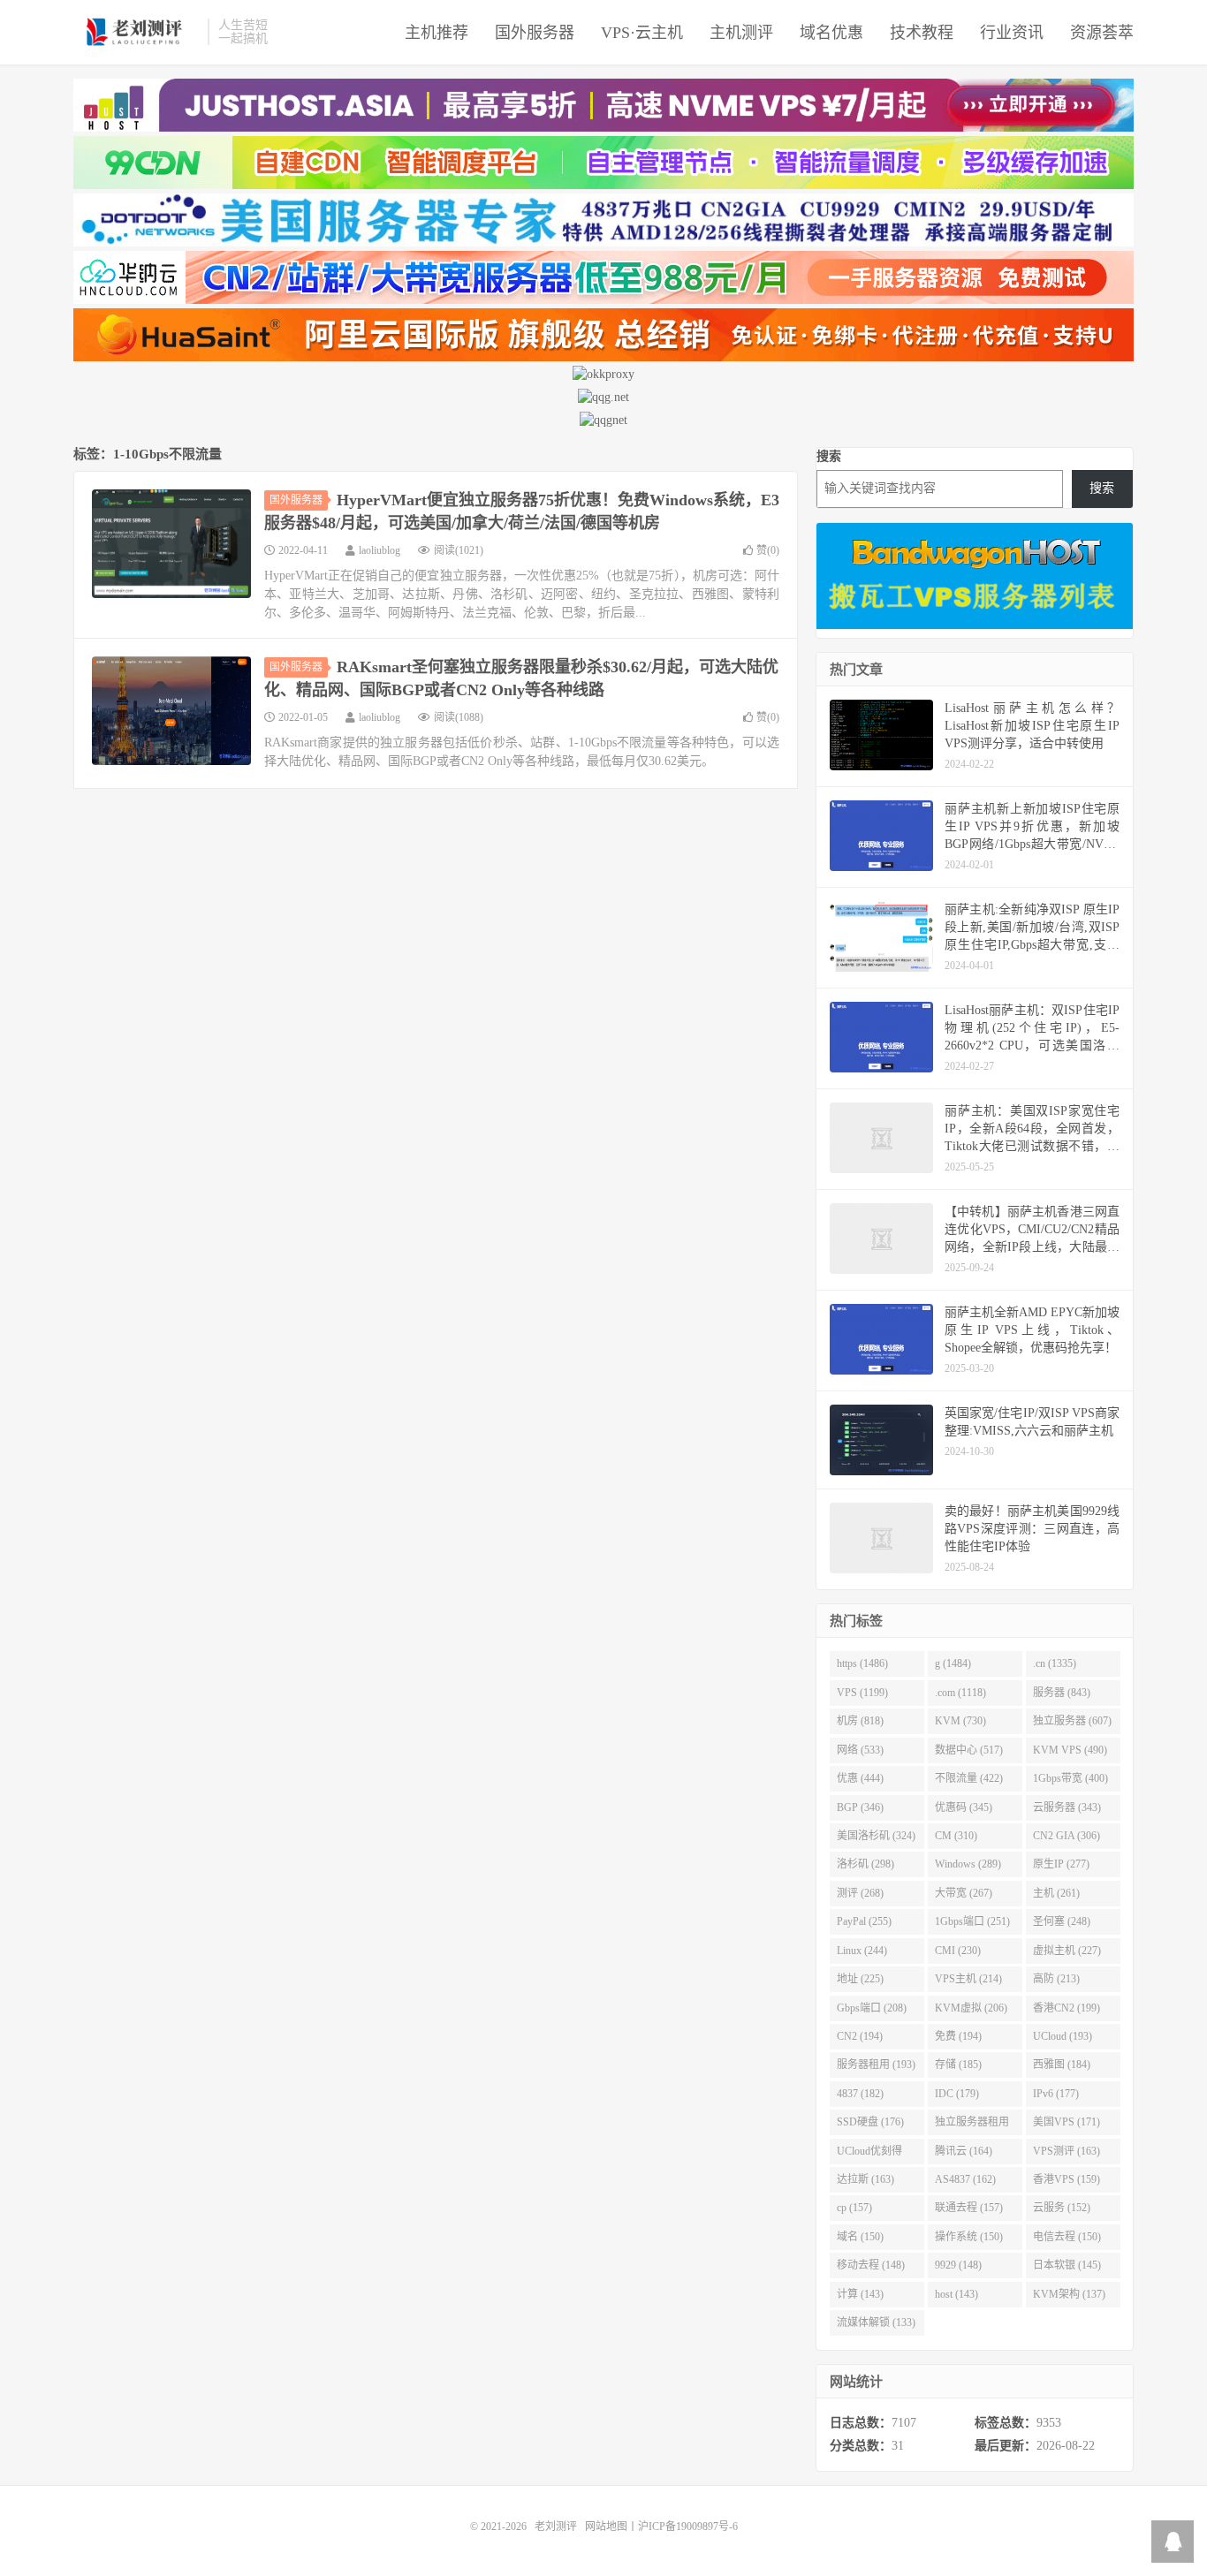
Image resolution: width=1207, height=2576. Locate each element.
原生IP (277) (1061, 1864)
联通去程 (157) (969, 2208)
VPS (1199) (862, 1693)
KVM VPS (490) (1070, 1750)
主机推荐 (436, 33)
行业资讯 (1012, 33)
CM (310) (956, 1836)
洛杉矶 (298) (865, 1864)
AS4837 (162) (965, 2179)
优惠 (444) (860, 1778)
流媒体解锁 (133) (876, 2322)
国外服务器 (535, 33)
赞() (768, 550)
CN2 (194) (860, 2036)
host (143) (956, 2294)
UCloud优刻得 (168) (869, 2155)
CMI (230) (958, 1951)
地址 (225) (860, 1979)
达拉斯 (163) (865, 2179)
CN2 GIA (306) (1067, 1836)
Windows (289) (968, 1864)
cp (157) (854, 2208)
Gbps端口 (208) (872, 2008)
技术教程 (922, 33)
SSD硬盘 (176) (870, 2122)
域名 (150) (860, 2237)
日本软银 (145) (1067, 2265)
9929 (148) (958, 2265)
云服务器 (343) (1067, 1807)
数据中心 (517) (969, 1750)
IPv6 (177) (1056, 2094)
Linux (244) (862, 1951)
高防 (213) (1056, 1979)
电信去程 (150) (1067, 2237)
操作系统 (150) (969, 2237)
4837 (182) (860, 2094)
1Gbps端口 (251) (972, 1921)
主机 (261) (1056, 1893)
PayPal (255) (864, 1921)
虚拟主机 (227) (1067, 1951)
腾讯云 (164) (964, 2151)
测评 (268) (860, 1893)
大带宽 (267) (964, 1893)
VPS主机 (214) (968, 1979)
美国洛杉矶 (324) (876, 1836)
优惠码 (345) (964, 1807)
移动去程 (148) (871, 2265)
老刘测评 (136, 32)
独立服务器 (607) (1072, 1721)
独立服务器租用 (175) (972, 2125)
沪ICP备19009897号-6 (688, 2527)
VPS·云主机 (642, 33)
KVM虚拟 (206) (971, 2008)
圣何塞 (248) (1062, 1921)
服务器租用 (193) (876, 2065)
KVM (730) (960, 1721)
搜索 (829, 456)
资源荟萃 (1102, 33)
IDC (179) (957, 2094)
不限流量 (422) (969, 1778)
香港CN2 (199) (1067, 2008)
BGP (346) (860, 1807)
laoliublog (380, 550)
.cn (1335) (1055, 1663)
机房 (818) (860, 1721)
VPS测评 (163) (1067, 2151)
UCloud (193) (1063, 2036)
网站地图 (606, 2527)
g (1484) (953, 1663)
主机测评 (741, 33)
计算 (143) (860, 2294)
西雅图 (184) (1062, 2065)
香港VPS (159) (1067, 2179)
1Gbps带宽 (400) (1070, 1778)
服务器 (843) (1062, 1693)
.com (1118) (960, 1693)
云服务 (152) (1062, 2208)
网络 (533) (860, 1750)
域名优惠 (831, 33)
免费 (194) (958, 2036)
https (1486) (862, 1663)
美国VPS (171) (1067, 2122)
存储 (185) (958, 2065)
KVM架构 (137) (1069, 2294)
